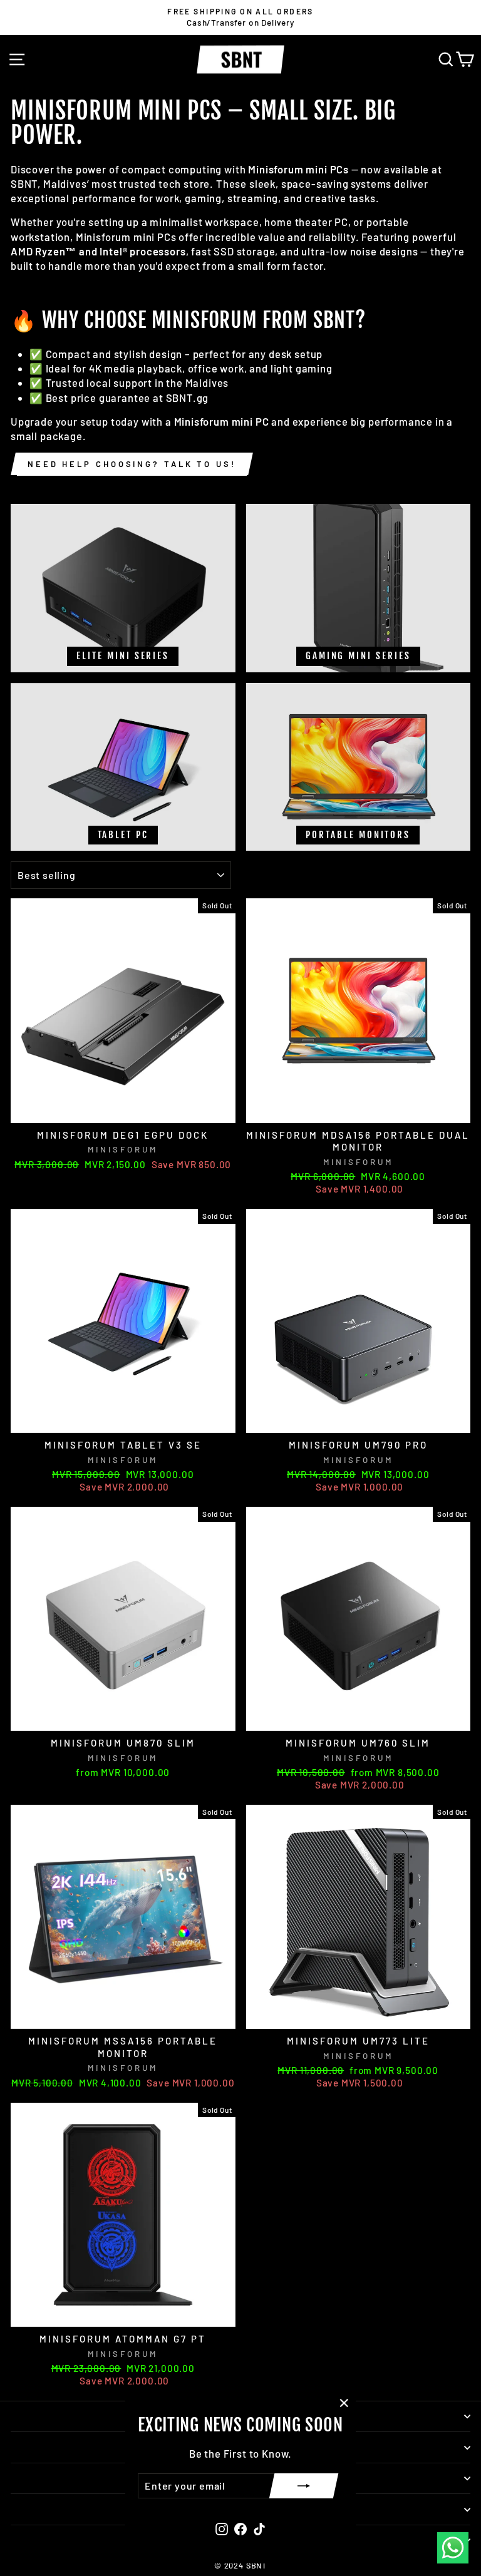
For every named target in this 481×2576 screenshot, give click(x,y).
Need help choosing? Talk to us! (132, 464)
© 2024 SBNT (240, 2565)
